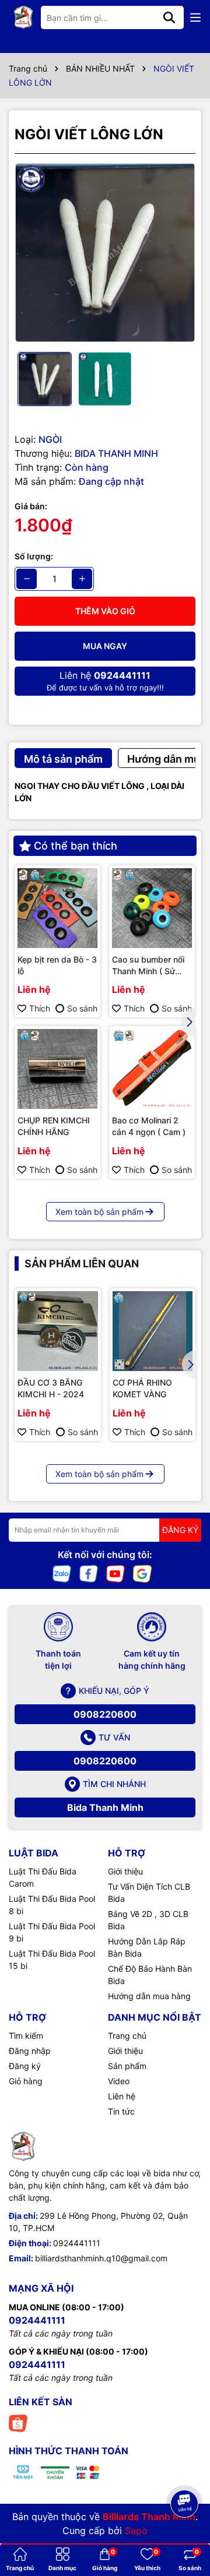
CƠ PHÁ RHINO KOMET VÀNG (142, 1388)
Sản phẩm (127, 2066)
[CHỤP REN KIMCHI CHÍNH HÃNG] (57, 1069)
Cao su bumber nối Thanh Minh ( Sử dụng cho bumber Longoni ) (148, 965)
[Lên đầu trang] (185, 2471)
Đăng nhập (30, 2051)
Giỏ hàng (26, 2081)
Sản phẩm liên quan (82, 1264)
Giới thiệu (125, 1871)
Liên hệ (122, 2096)
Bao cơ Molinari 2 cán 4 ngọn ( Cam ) (149, 1126)
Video (119, 2081)
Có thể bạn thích (76, 846)
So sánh (82, 1008)
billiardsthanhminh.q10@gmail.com (101, 2258)
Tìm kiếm (26, 2036)
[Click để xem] (105, 253)
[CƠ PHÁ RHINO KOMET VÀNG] (153, 1331)
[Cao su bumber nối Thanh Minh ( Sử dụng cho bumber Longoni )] (152, 908)
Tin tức (121, 2111)
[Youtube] (116, 1572)
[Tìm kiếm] (169, 17)
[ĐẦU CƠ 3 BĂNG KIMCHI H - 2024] (58, 1331)
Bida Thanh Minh (105, 1807)
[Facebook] (89, 1572)
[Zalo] (62, 1572)
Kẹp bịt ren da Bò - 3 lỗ (57, 965)
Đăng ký (25, 2066)
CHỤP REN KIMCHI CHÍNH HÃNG (54, 1126)
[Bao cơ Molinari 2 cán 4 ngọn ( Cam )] (152, 1069)
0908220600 (105, 1714)
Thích (40, 1008)
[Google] (142, 1572)
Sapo (136, 2531)
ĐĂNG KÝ (180, 1530)
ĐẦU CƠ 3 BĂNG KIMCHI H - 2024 (51, 1388)
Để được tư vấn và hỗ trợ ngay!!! (105, 681)
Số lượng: (34, 556)
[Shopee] (18, 2422)
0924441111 (77, 2243)
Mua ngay (105, 646)
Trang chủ (127, 2036)
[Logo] (23, 17)
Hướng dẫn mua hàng (149, 1996)
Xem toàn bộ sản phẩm (99, 1212)
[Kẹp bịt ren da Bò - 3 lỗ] (57, 908)
